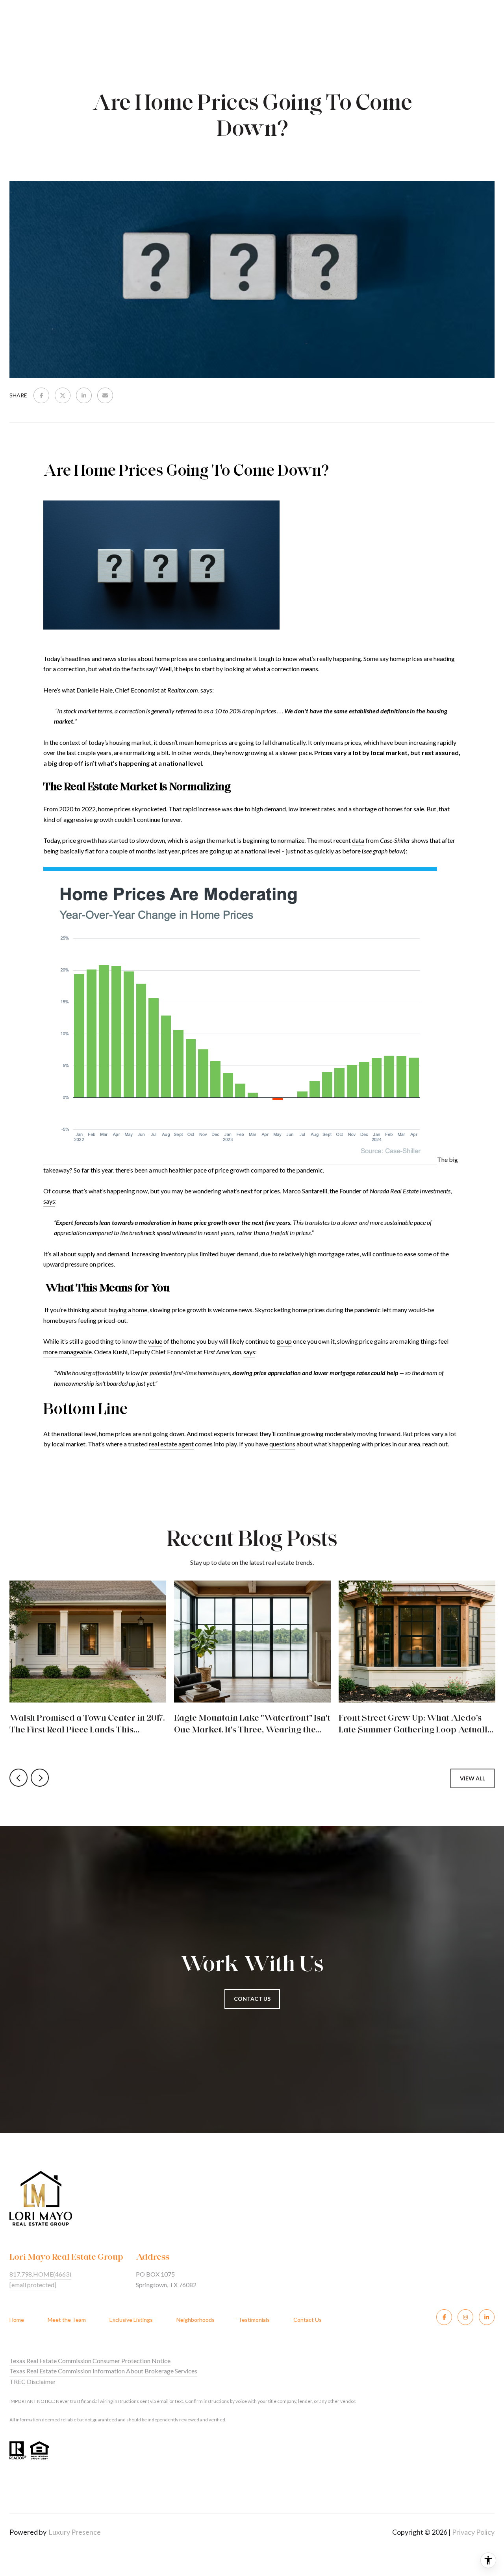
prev (19, 1778)
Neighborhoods (195, 2320)
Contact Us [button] (252, 1999)
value (155, 1341)
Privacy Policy (473, 2532)
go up (284, 1341)
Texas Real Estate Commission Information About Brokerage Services (103, 2371)
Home (17, 2320)
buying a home (128, 1310)
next (40, 1778)
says (206, 690)
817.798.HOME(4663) (40, 2274)
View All (472, 1778)
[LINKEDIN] (487, 2317)
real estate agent (171, 1444)
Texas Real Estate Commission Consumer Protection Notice (90, 2361)
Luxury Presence (75, 2532)
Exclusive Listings (131, 2320)
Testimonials (254, 2320)
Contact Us (308, 2320)
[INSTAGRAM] (465, 2317)
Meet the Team (67, 2320)
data (358, 840)
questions (282, 1444)
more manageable (68, 1352)
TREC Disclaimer (33, 2381)
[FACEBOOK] (444, 2317)
